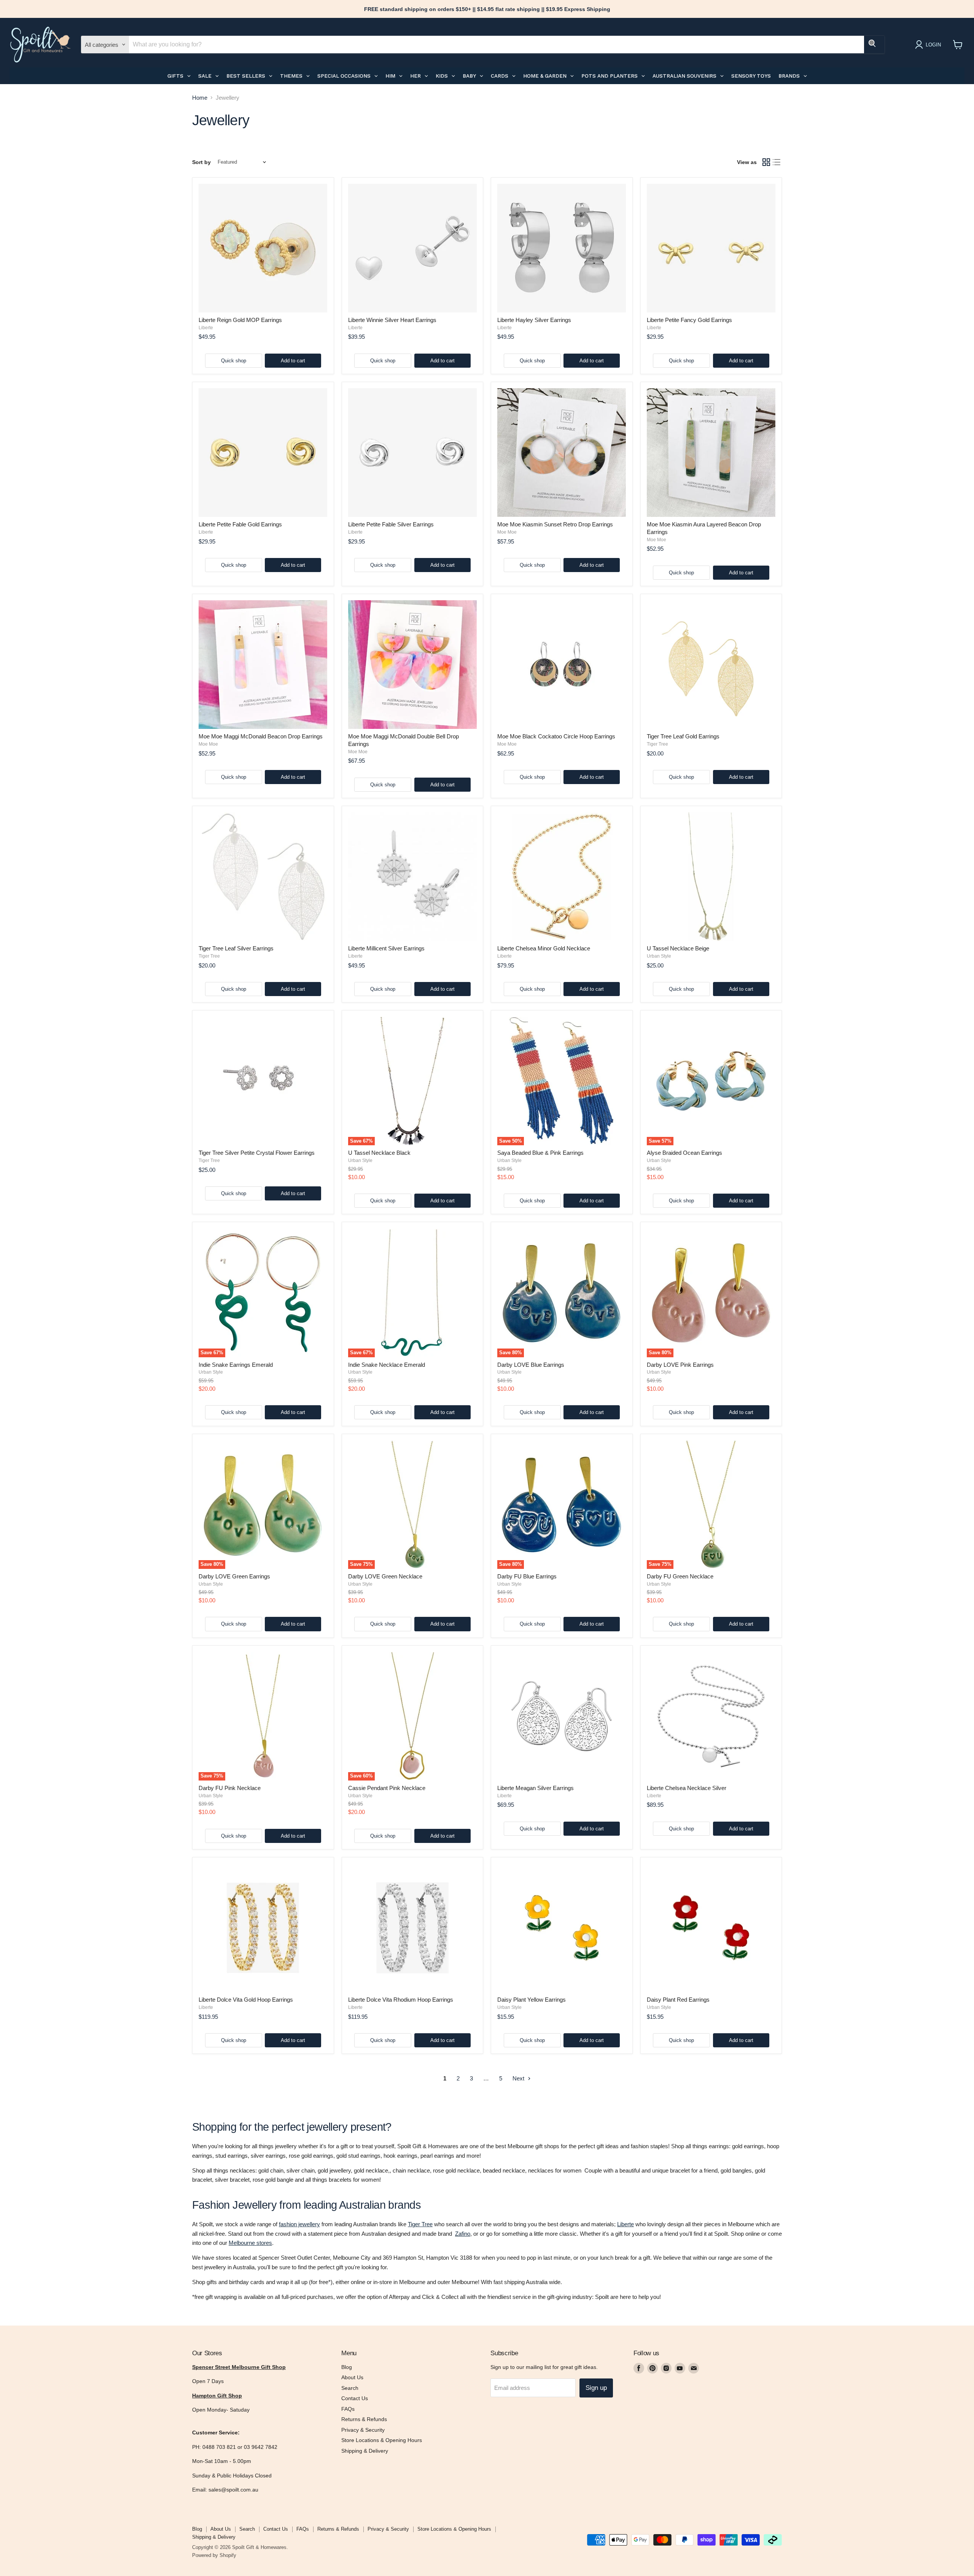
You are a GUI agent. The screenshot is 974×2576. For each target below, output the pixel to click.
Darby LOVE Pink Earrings (680, 1365)
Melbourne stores (250, 2243)
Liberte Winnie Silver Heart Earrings (392, 320)
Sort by (201, 162)
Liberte (206, 328)
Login (933, 45)
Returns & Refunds (364, 2419)
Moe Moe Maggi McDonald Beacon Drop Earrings (261, 736)
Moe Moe (507, 532)
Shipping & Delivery (365, 2451)
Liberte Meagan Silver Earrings (536, 1788)
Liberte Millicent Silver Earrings (386, 948)
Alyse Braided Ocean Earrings (684, 1153)
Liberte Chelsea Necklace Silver (687, 1788)
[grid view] (766, 162)
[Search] (874, 45)
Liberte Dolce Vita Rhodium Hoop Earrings (401, 2000)
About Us (352, 2377)
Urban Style (659, 956)
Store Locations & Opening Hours (382, 2440)
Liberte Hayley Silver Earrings (534, 320)
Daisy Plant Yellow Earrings (532, 2000)
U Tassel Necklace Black (379, 1153)
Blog (347, 2367)
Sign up (596, 2388)
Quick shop (234, 361)
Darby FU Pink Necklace (230, 1788)
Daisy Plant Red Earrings (678, 2000)
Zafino (463, 2234)
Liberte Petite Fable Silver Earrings (391, 524)
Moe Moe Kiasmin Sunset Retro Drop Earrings (555, 524)
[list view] (777, 162)
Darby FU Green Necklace (680, 1576)
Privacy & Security (363, 2430)
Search (350, 2388)
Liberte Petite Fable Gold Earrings (240, 524)
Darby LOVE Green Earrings (234, 1576)
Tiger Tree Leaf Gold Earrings (683, 736)
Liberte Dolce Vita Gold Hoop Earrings (246, 2000)
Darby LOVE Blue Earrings (531, 1365)
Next (519, 2078)
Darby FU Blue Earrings (527, 1576)
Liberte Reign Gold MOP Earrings (240, 320)
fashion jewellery (299, 2224)
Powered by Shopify (214, 2555)
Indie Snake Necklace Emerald (387, 1365)
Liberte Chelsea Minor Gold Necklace (544, 948)
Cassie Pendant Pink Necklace (387, 1788)
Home (200, 98)
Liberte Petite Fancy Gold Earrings (689, 320)
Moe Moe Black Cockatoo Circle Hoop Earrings (556, 736)
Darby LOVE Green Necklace (385, 1576)
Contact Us (355, 2398)
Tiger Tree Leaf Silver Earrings (236, 948)
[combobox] (497, 45)
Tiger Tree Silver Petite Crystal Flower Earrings (257, 1153)
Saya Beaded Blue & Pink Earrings (540, 1153)
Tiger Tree (657, 744)
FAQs (348, 2409)
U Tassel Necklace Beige (678, 948)
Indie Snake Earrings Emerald (236, 1365)
